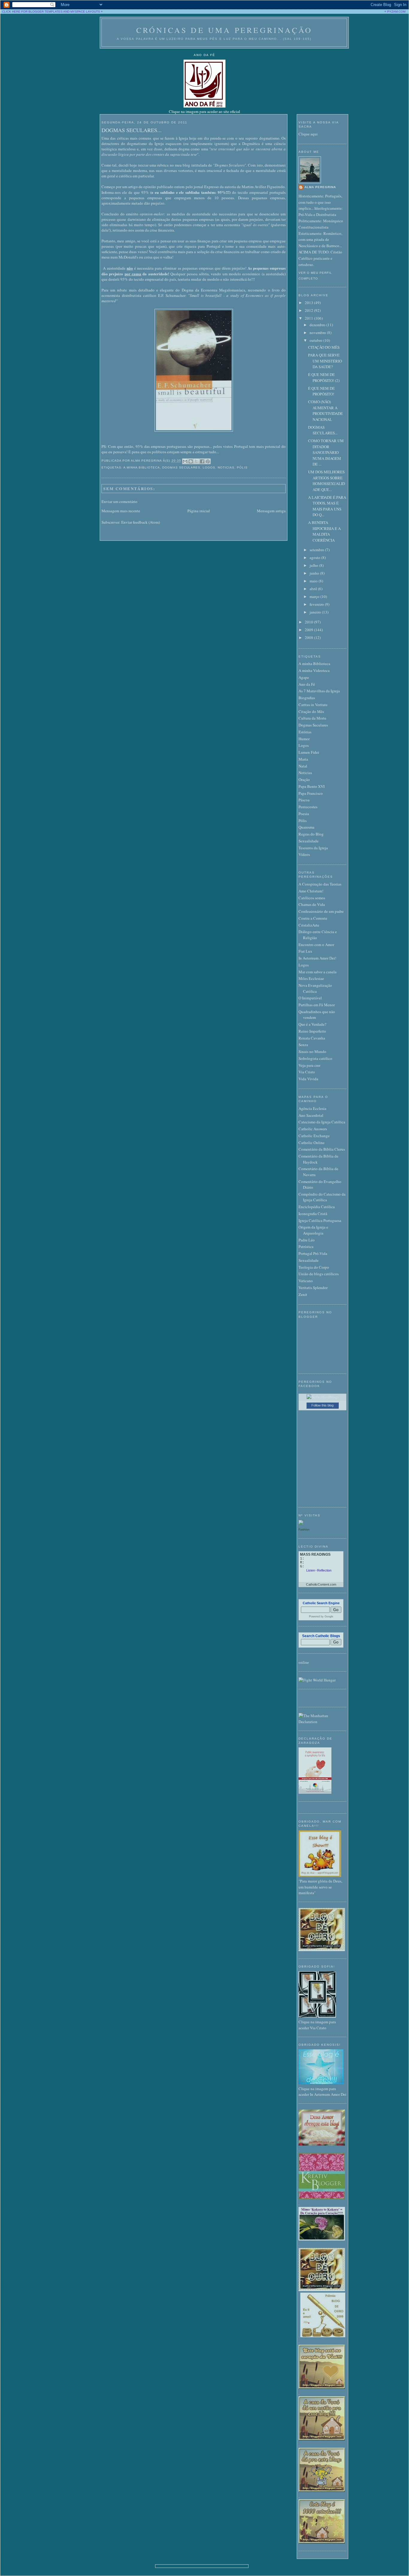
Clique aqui (308, 134)
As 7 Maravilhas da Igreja (319, 691)
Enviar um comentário (119, 501)
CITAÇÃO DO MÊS (324, 347)
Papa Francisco (311, 793)
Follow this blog (322, 1405)
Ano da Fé (307, 684)
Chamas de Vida (312, 904)
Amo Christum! (311, 891)
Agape (304, 677)
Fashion (304, 1529)
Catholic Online (312, 1143)
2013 (309, 303)
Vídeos (304, 854)
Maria (303, 759)
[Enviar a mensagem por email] (185, 461)
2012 (309, 310)
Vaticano (306, 1281)
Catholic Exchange (314, 1136)
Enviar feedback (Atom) (141, 522)
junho (315, 573)
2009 (309, 630)
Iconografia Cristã (313, 1214)
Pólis (242, 467)
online (304, 1662)
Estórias (305, 732)
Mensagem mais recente (121, 511)
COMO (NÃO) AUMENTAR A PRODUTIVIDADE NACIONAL (325, 411)
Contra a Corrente (313, 918)
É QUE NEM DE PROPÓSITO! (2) (324, 377)
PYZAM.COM (396, 12)
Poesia (304, 814)
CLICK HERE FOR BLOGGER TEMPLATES (32, 12)
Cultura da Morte (312, 718)
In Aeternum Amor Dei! (317, 958)
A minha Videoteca (314, 670)
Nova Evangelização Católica (315, 988)
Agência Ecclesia (312, 1108)
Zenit (303, 1294)
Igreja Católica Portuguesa (320, 1220)
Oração (304, 779)
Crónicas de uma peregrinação (224, 30)
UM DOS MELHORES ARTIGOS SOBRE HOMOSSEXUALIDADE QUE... (327, 481)
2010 (309, 622)
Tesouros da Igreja (313, 848)
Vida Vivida (308, 1079)
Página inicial (199, 511)
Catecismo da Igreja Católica (322, 1122)
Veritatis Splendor (313, 1288)
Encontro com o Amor (316, 945)
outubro (316, 340)
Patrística (306, 1247)
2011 (309, 318)
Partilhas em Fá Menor (317, 1005)
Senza (303, 1045)
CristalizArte (309, 925)
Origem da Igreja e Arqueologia (313, 1230)
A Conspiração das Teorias (320, 884)
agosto (315, 557)
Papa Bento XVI (312, 786)
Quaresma (306, 827)
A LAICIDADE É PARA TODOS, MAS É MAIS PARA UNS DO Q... (327, 506)
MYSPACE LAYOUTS (85, 12)
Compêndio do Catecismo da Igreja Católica (322, 1197)
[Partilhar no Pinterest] (208, 461)
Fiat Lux (305, 951)
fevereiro (317, 604)
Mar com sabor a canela (318, 972)
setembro (317, 550)
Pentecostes (308, 807)
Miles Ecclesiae (311, 978)
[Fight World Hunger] (317, 1680)
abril (314, 589)
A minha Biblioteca (142, 467)
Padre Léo (307, 1240)
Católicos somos (312, 898)
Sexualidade (309, 841)
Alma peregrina (320, 187)
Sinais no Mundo (312, 1051)
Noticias (226, 467)
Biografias (307, 698)
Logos (209, 467)
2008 (309, 637)
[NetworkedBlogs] (323, 1397)
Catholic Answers (313, 1129)
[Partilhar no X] (196, 461)
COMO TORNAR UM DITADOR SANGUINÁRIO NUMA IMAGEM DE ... (326, 452)
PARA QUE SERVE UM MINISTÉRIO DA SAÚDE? (325, 361)
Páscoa (304, 800)
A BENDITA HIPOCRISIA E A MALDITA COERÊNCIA (324, 531)
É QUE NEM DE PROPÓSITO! (321, 391)
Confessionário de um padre (321, 911)
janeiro (316, 612)
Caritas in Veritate (313, 705)
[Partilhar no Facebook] (202, 461)
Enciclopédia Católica (317, 1207)
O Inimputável (310, 998)
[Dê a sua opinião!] (191, 461)
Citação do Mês (311, 711)
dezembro (318, 325)
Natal (303, 766)
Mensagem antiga (271, 511)
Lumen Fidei (309, 752)
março (315, 596)
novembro (318, 333)
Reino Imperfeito (312, 1031)
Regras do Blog (311, 834)
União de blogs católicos (319, 1274)
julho (314, 565)
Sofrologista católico (315, 1058)
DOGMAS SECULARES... (132, 130)
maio (314, 581)
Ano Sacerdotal (311, 1115)
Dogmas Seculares (181, 467)
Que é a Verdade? (312, 1024)
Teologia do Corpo (314, 1267)
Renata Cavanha (312, 1038)
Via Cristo (307, 1072)
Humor (304, 739)
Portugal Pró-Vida (313, 1253)
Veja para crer (309, 1065)
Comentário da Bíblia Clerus (322, 1149)
